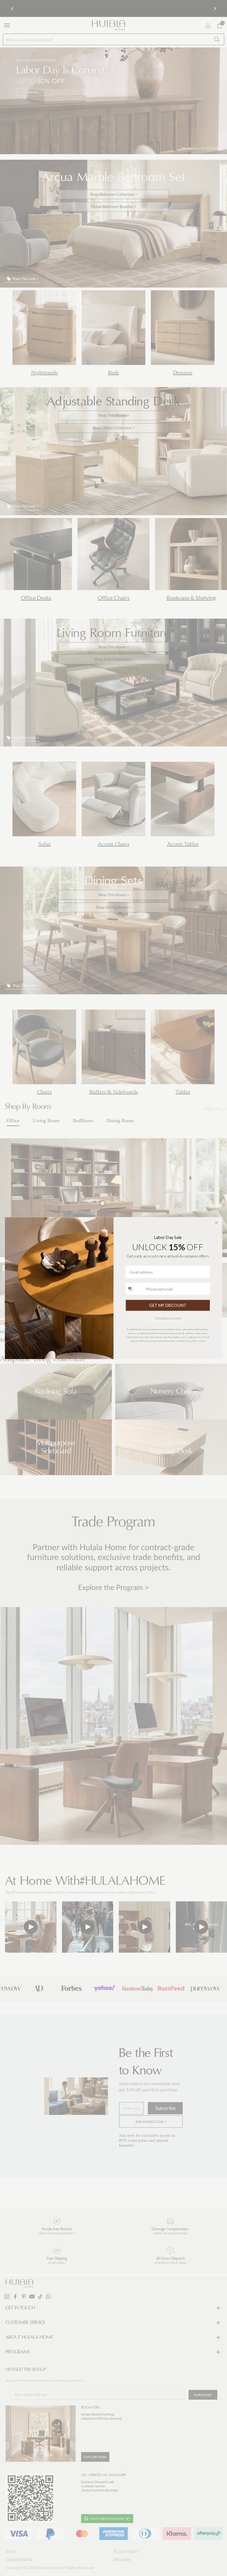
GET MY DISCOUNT (168, 1305)
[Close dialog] (216, 1223)
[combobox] (134, 1289)
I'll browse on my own (168, 1318)
